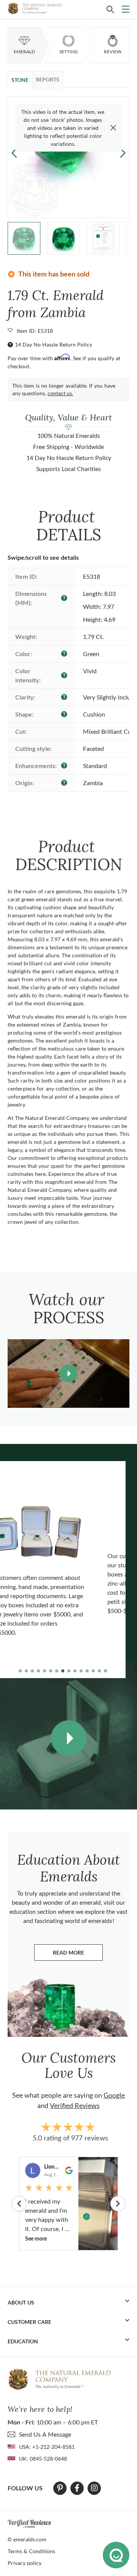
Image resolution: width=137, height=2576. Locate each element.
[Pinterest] (60, 2488)
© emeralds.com (27, 2539)
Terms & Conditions (31, 2551)
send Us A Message (45, 2434)
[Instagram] (94, 2488)
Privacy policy (25, 2563)
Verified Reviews (75, 2105)
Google (114, 2095)
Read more (78, 1954)
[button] (123, 153)
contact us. (60, 393)
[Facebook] (77, 2488)
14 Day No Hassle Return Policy (53, 344)
